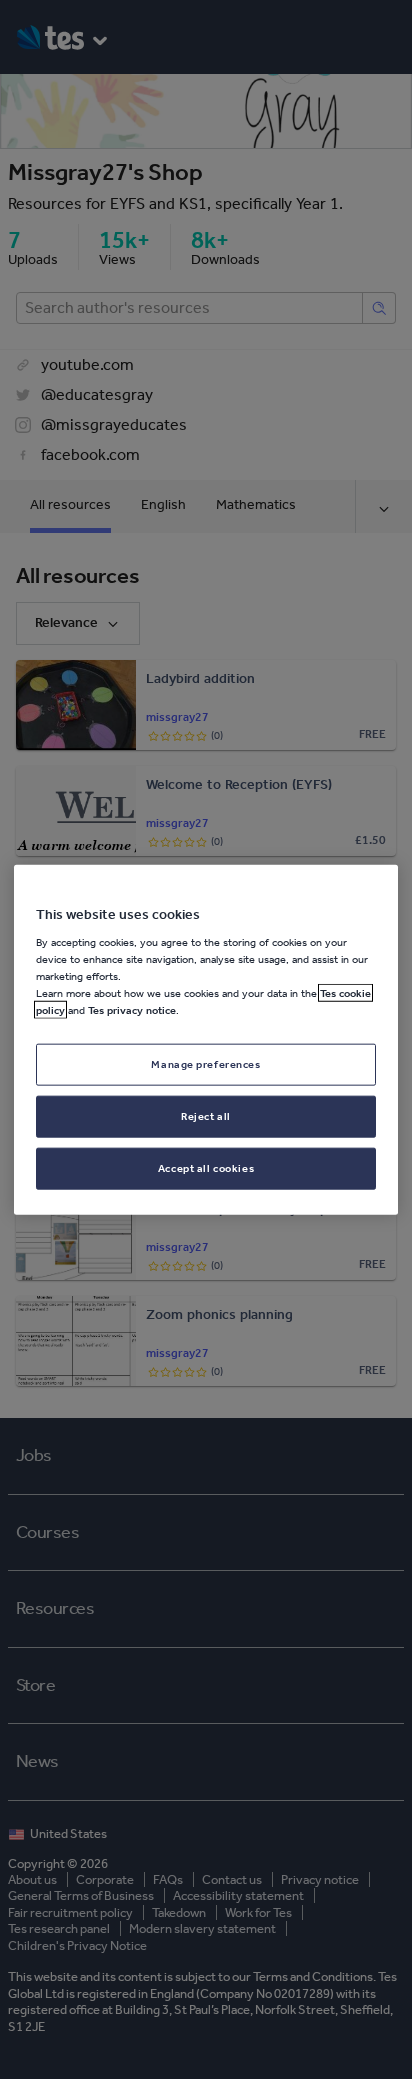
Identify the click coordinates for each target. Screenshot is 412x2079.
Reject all (206, 1116)
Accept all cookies (206, 1168)
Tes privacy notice (132, 1010)
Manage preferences (205, 1064)
